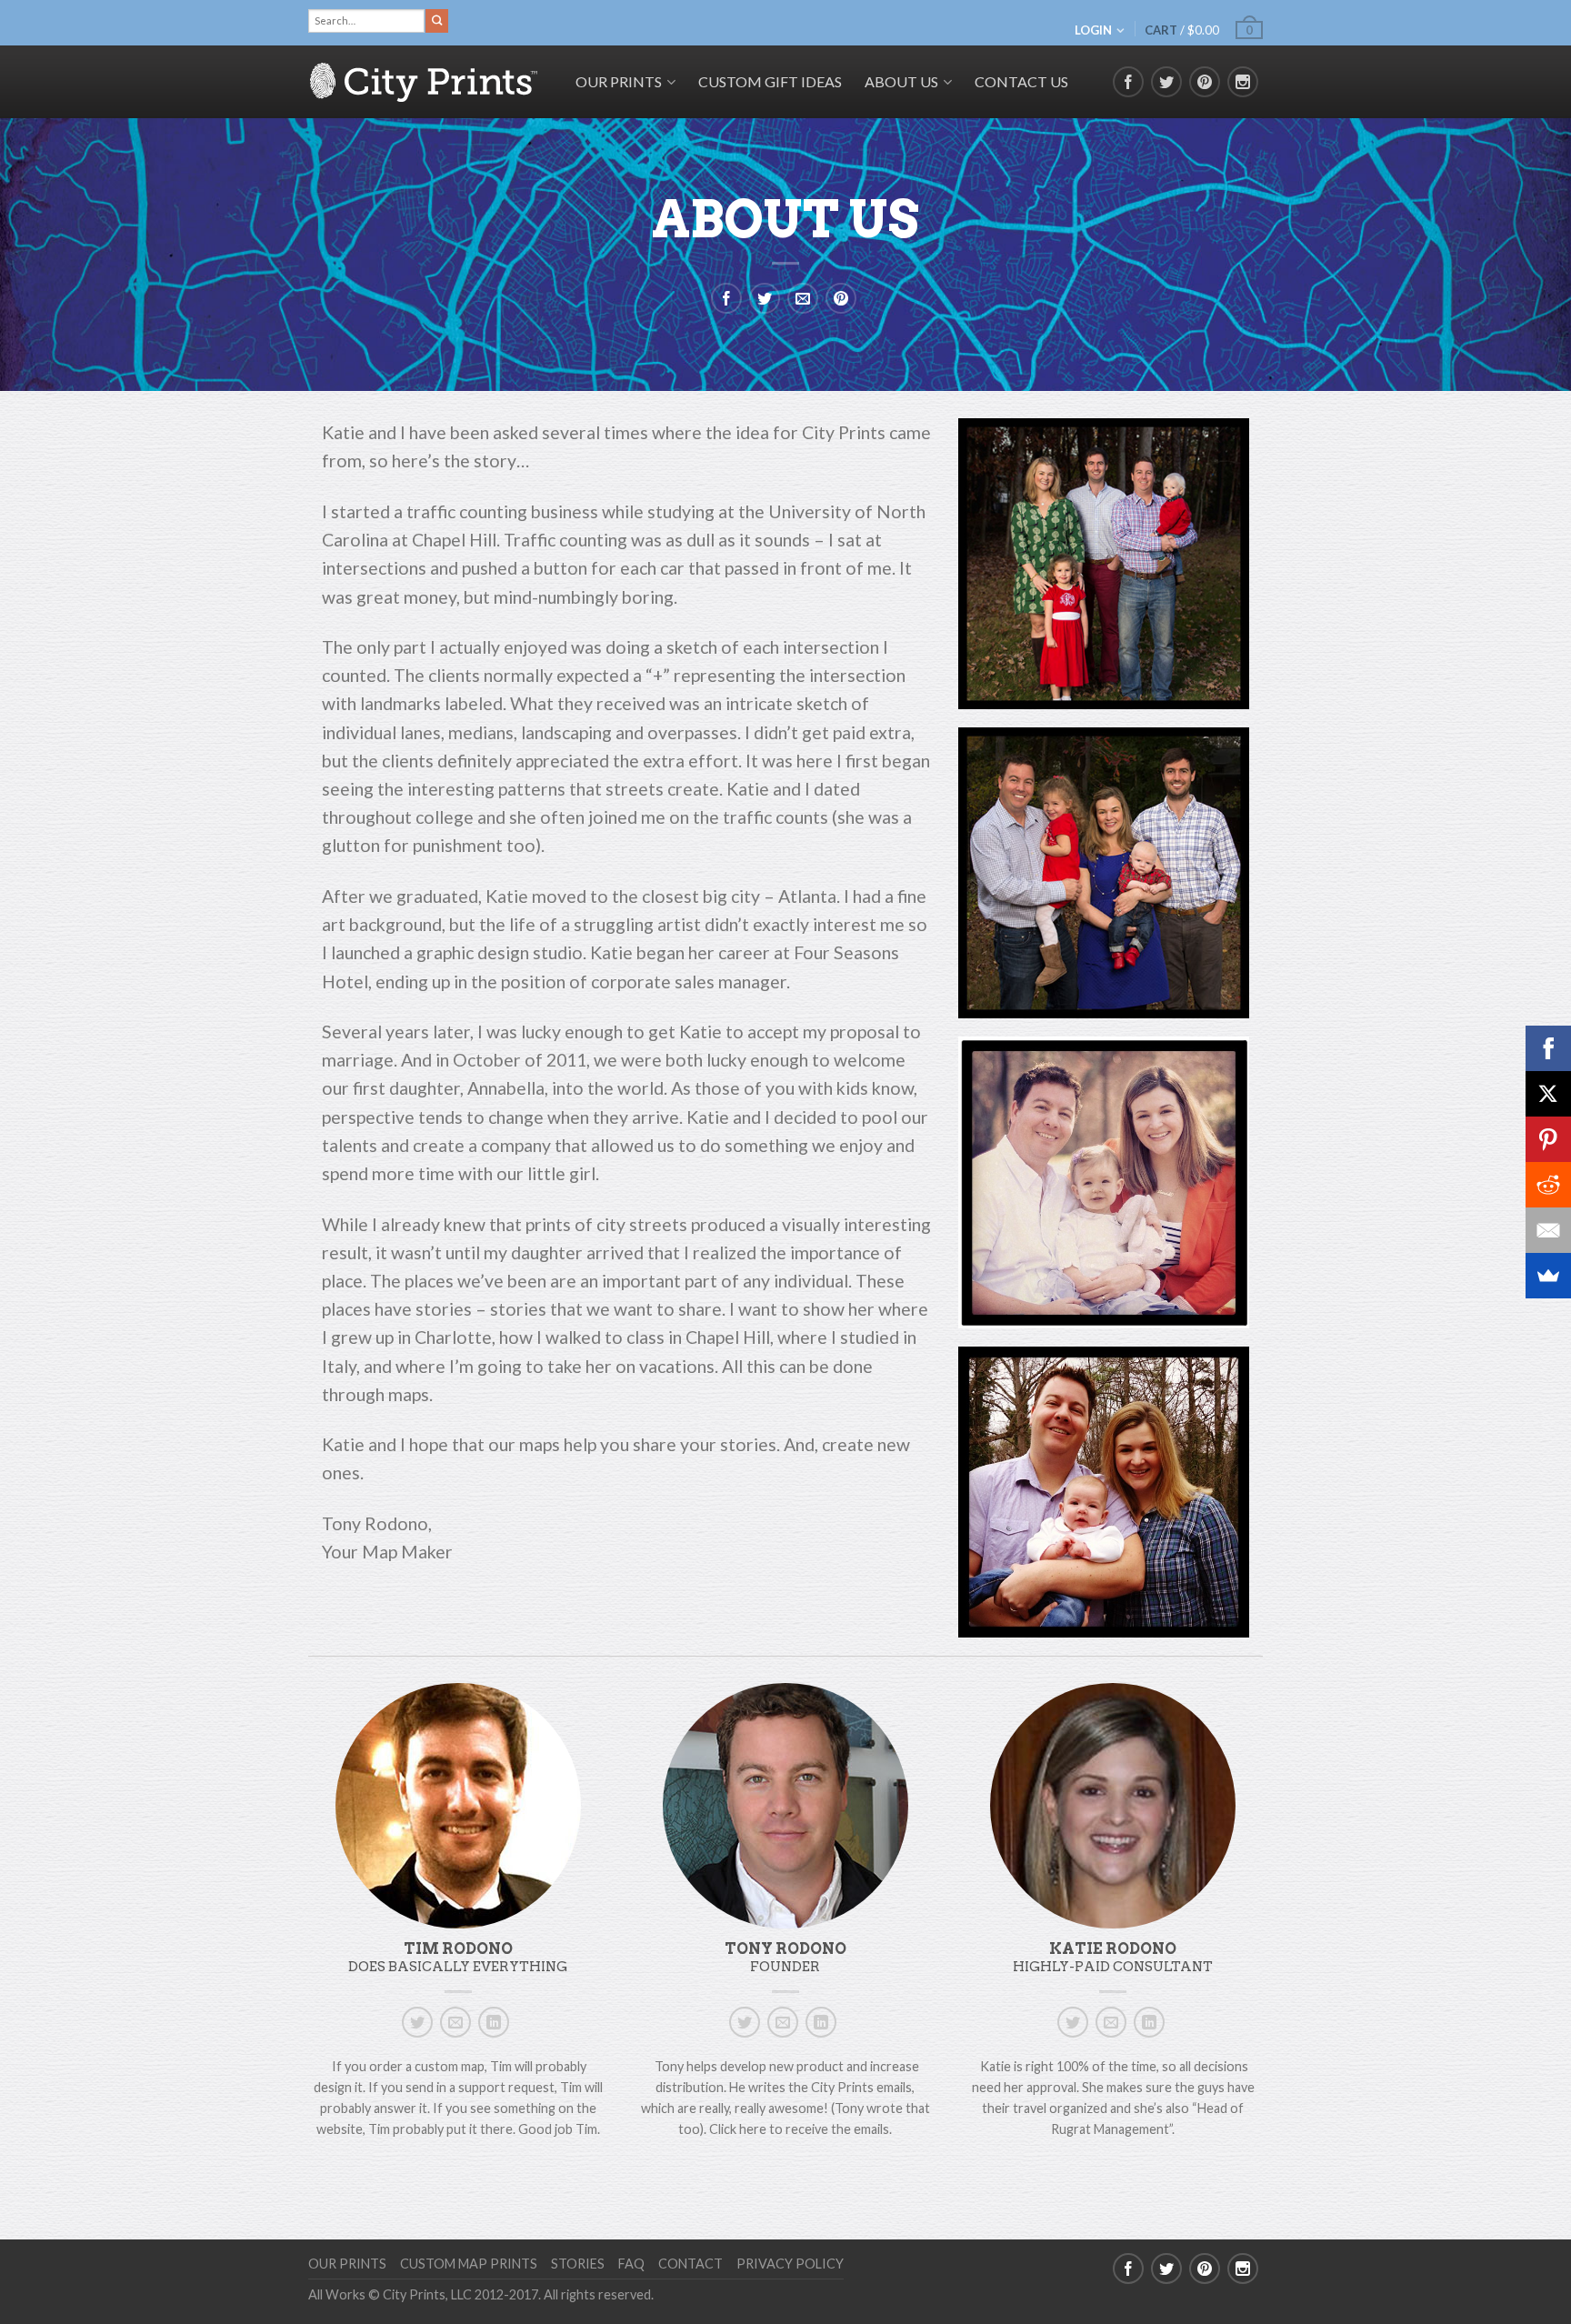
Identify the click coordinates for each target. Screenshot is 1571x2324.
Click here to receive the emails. (801, 2129)
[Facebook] (1548, 1048)
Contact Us (1021, 81)
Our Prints (347, 2264)
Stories (578, 2264)
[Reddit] (1548, 1185)
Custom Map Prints (469, 2264)
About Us (901, 81)
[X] (1548, 1094)
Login (1093, 30)
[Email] (1548, 1230)
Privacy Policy (790, 2264)
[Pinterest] (1548, 1139)
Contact (690, 2264)
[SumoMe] (1548, 1276)
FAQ (631, 2264)
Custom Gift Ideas (770, 81)
